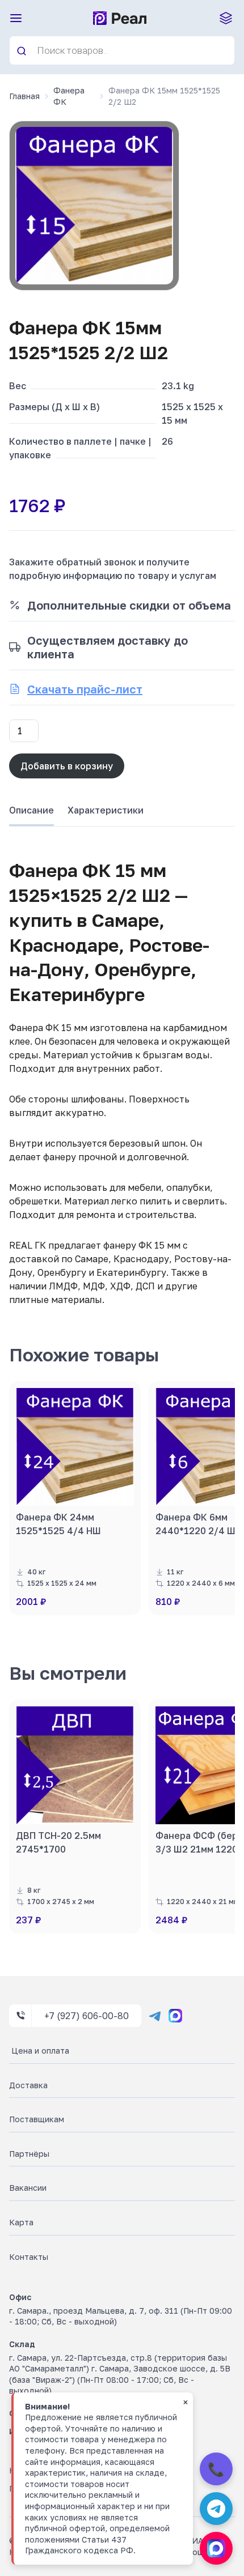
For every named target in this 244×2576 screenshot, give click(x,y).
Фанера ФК (69, 96)
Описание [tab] (31, 810)
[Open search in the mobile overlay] (122, 50)
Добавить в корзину (67, 766)
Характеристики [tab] (106, 810)
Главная (24, 96)
